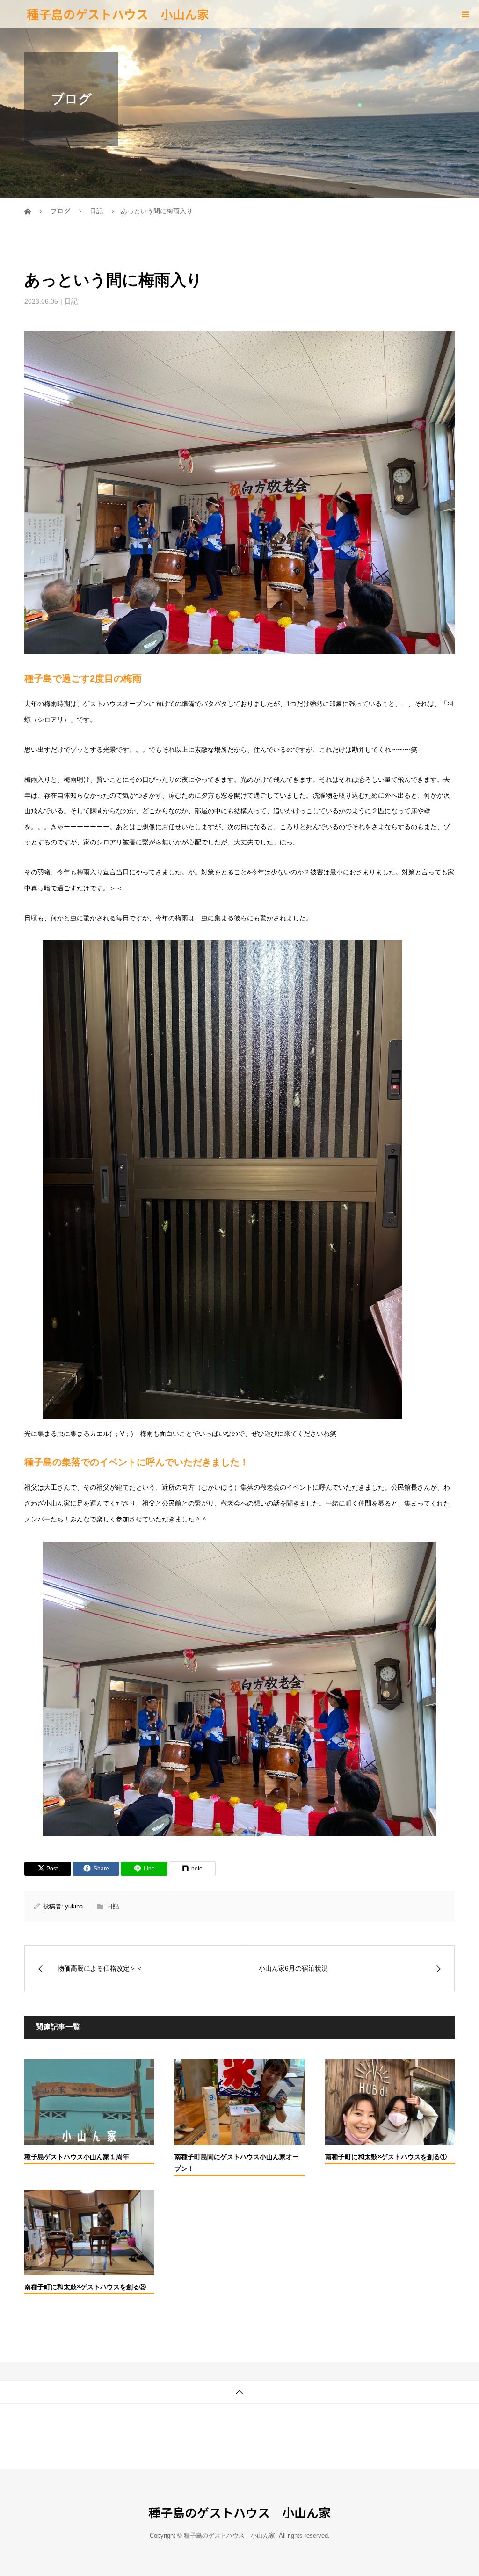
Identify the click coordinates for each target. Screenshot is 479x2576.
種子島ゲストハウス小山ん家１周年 (77, 2157)
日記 (71, 301)
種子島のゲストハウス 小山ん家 (118, 14)
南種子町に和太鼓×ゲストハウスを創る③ (85, 2287)
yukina (74, 1906)
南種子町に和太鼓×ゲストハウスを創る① (386, 2157)
